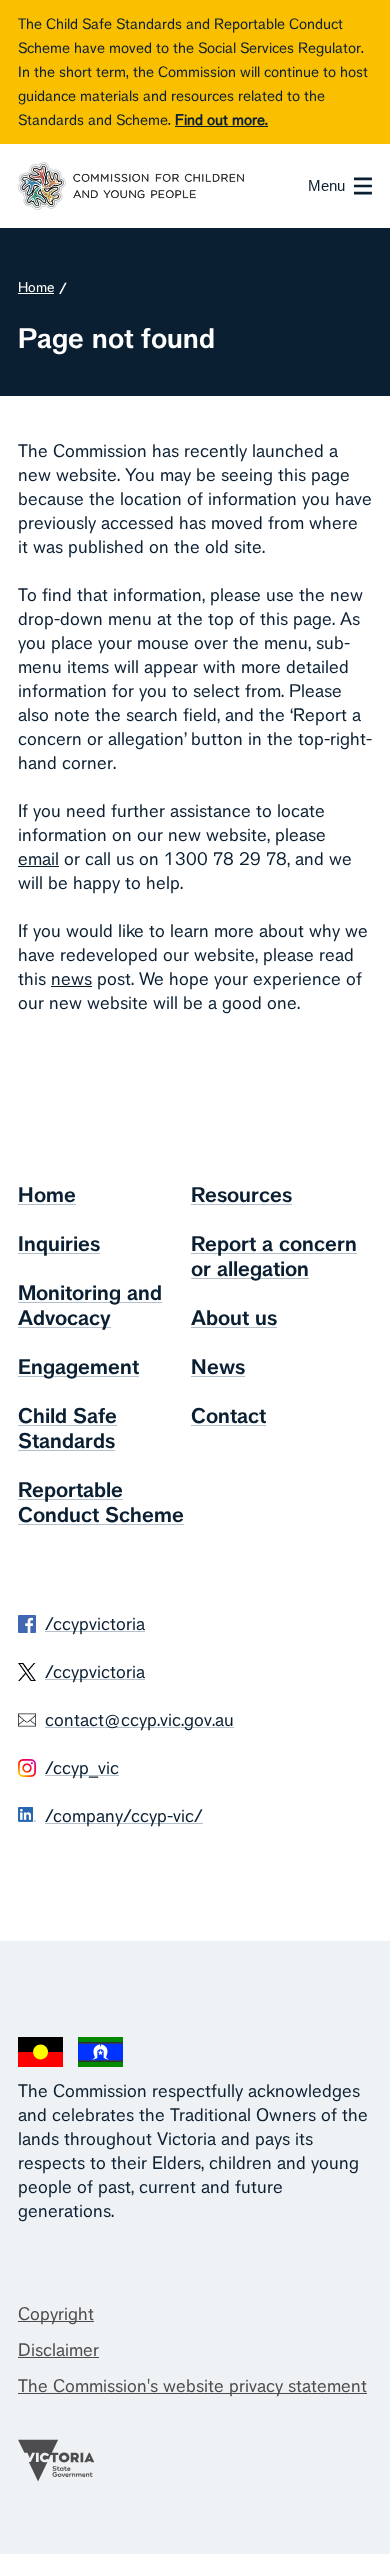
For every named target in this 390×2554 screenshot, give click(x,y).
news (71, 978)
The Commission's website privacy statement (192, 2385)
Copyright (56, 2313)
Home (36, 287)
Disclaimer (58, 2349)
